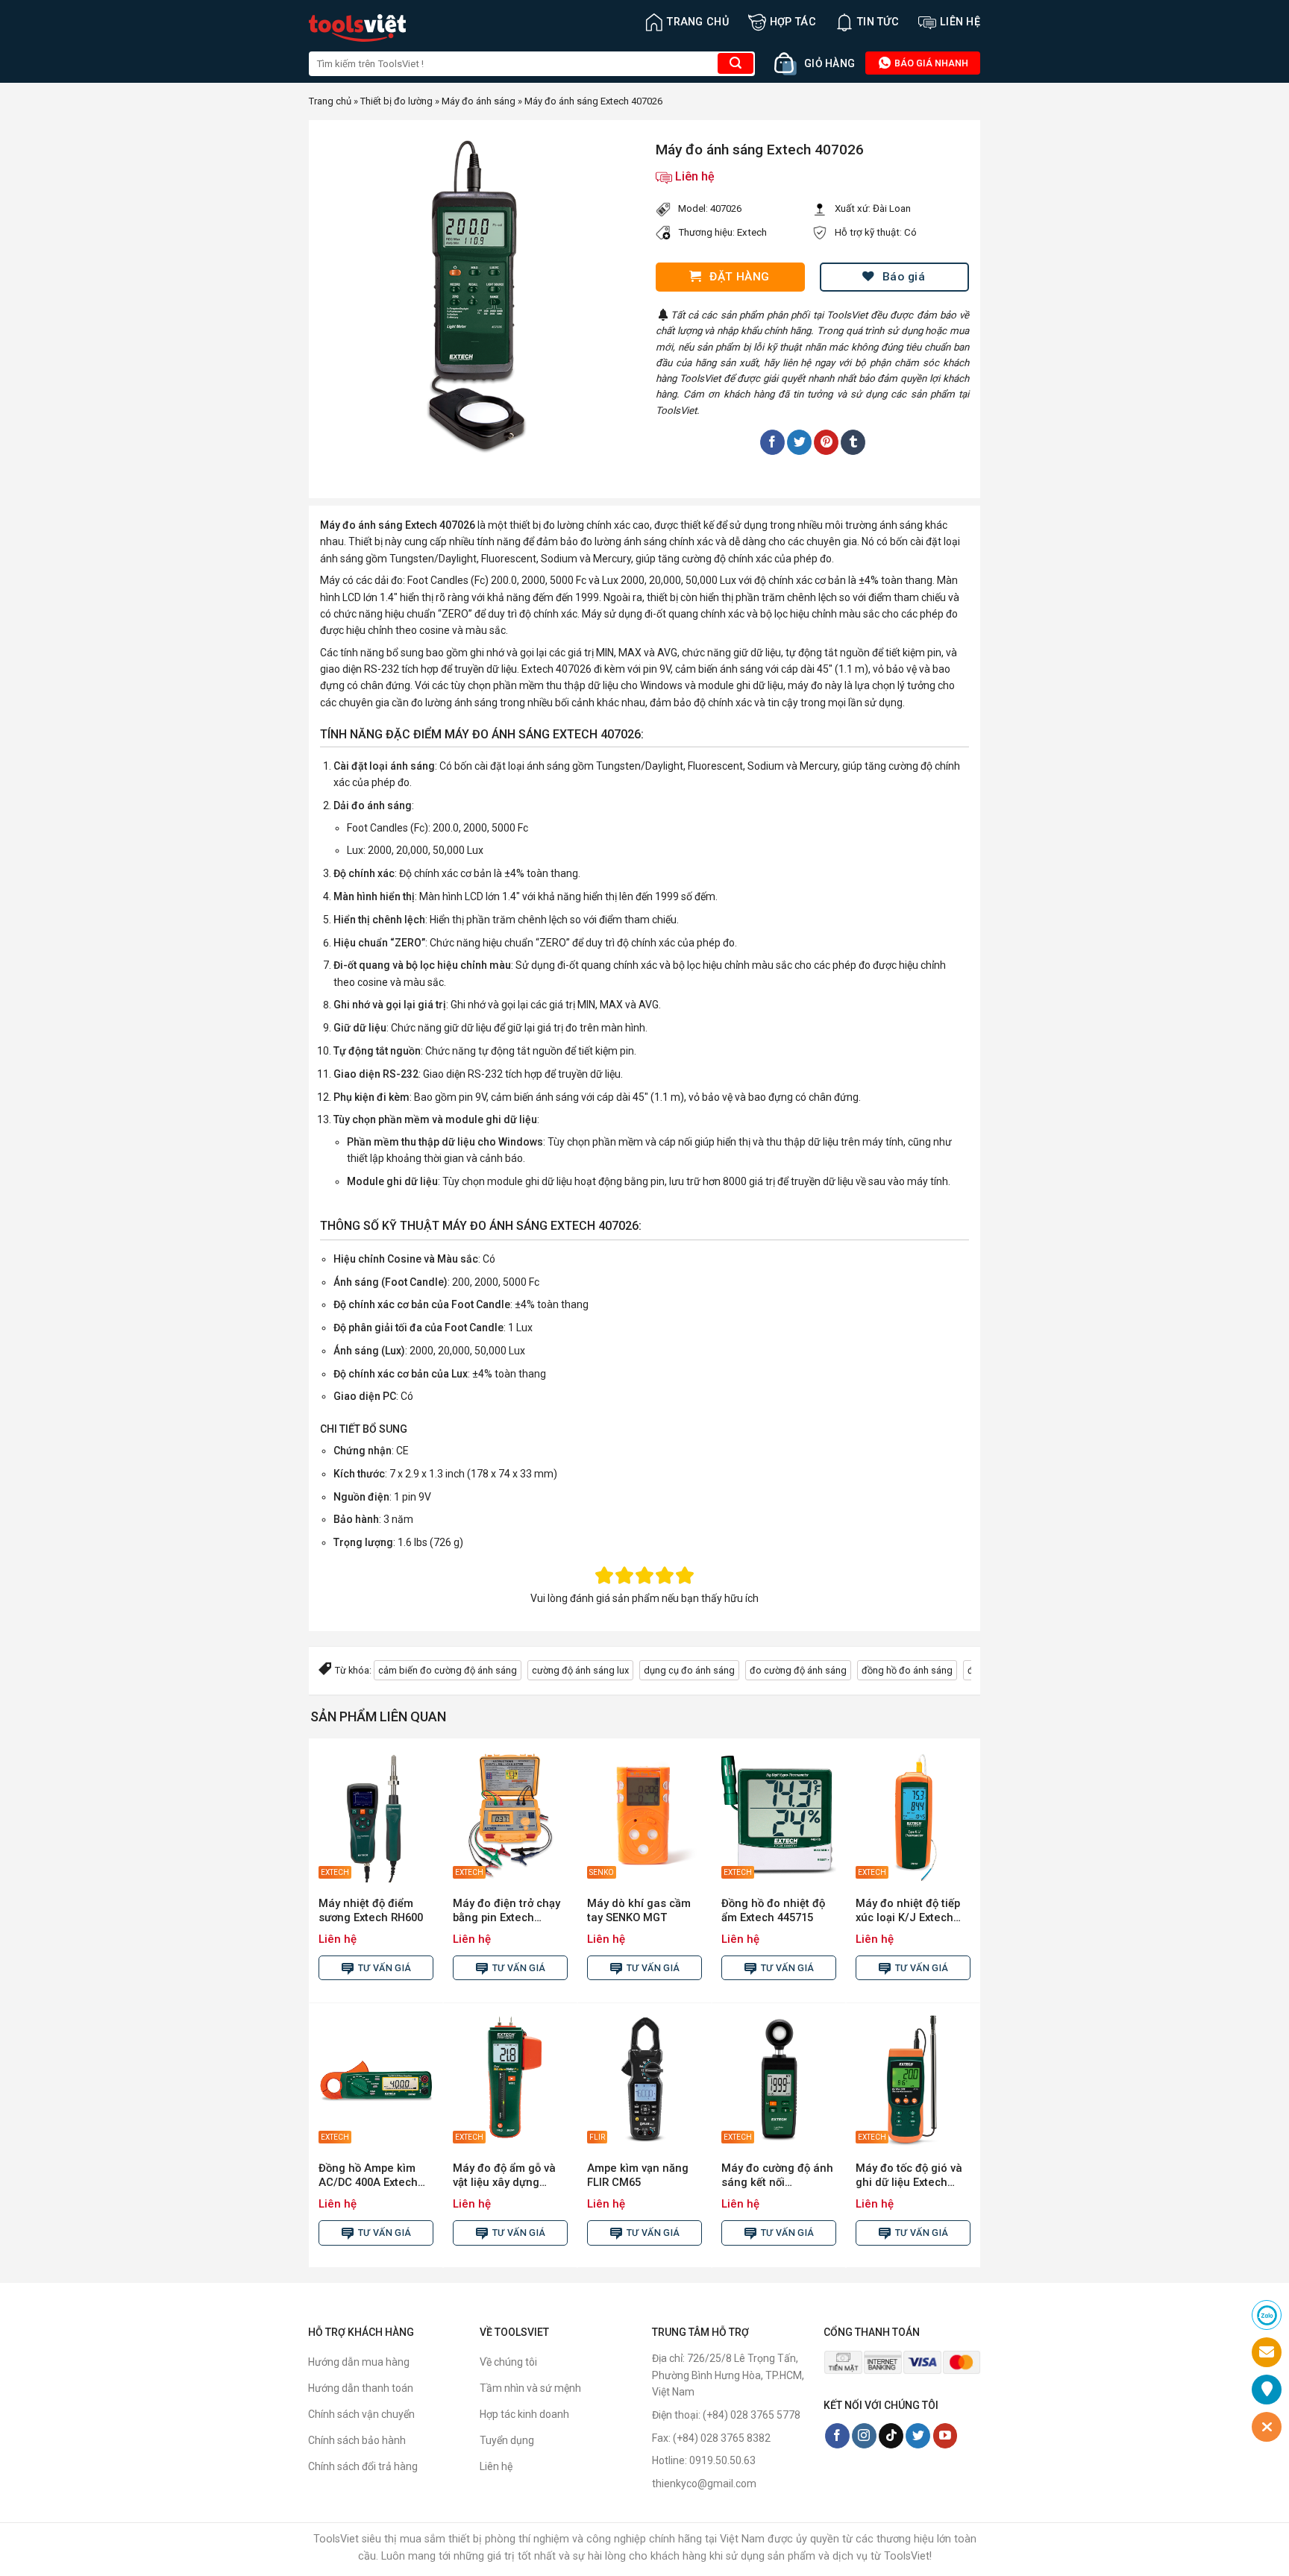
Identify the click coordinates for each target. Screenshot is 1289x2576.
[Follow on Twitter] (918, 2436)
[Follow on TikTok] (891, 2436)
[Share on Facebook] (772, 442)
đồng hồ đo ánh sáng (907, 1670)
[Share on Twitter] (799, 442)
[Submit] (736, 63)
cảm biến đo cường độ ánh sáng (448, 1670)
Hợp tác (793, 22)
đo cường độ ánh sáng (798, 1670)
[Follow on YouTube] (945, 2436)
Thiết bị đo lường (396, 101)
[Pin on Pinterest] (826, 442)
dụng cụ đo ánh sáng (689, 1670)
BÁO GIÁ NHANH (930, 63)
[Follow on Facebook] (837, 2436)
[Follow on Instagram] (864, 2436)
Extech (752, 232)
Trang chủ (698, 22)
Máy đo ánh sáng (479, 101)
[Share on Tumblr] (853, 442)
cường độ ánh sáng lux (580, 1670)
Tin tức (878, 22)
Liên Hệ (960, 22)
